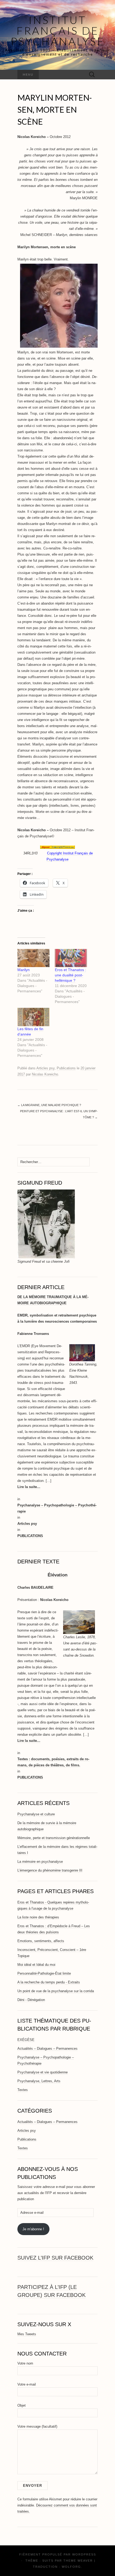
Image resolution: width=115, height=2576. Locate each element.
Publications (66, 1068)
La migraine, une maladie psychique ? (49, 1105)
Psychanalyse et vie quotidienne (43, 2072)
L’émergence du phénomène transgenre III (50, 1870)
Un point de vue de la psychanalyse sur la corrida (56, 1991)
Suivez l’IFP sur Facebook (55, 2258)
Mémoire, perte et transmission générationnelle (54, 1838)
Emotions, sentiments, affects (41, 1941)
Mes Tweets (27, 2334)
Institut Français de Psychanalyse (58, 31)
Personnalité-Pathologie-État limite (44, 1973)
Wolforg (71, 2567)
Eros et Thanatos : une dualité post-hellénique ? (70, 975)
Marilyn (24, 970)
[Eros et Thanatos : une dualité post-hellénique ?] (71, 958)
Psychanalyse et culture (36, 1814)
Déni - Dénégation (31, 2000)
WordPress (84, 2554)
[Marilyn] (33, 958)
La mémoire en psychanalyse (40, 1862)
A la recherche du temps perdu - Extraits (49, 1982)
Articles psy (45, 1068)
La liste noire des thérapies (38, 1917)
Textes (23, 2090)
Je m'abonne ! (33, 2229)
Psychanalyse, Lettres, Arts (39, 2081)
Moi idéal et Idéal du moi (36, 1965)
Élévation (57, 1575)
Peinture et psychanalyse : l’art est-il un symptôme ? (59, 1114)
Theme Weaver (78, 2561)
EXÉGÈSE (26, 2040)
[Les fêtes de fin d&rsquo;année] (33, 1017)
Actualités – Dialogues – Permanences (47, 2049)
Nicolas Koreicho (45, 1074)
